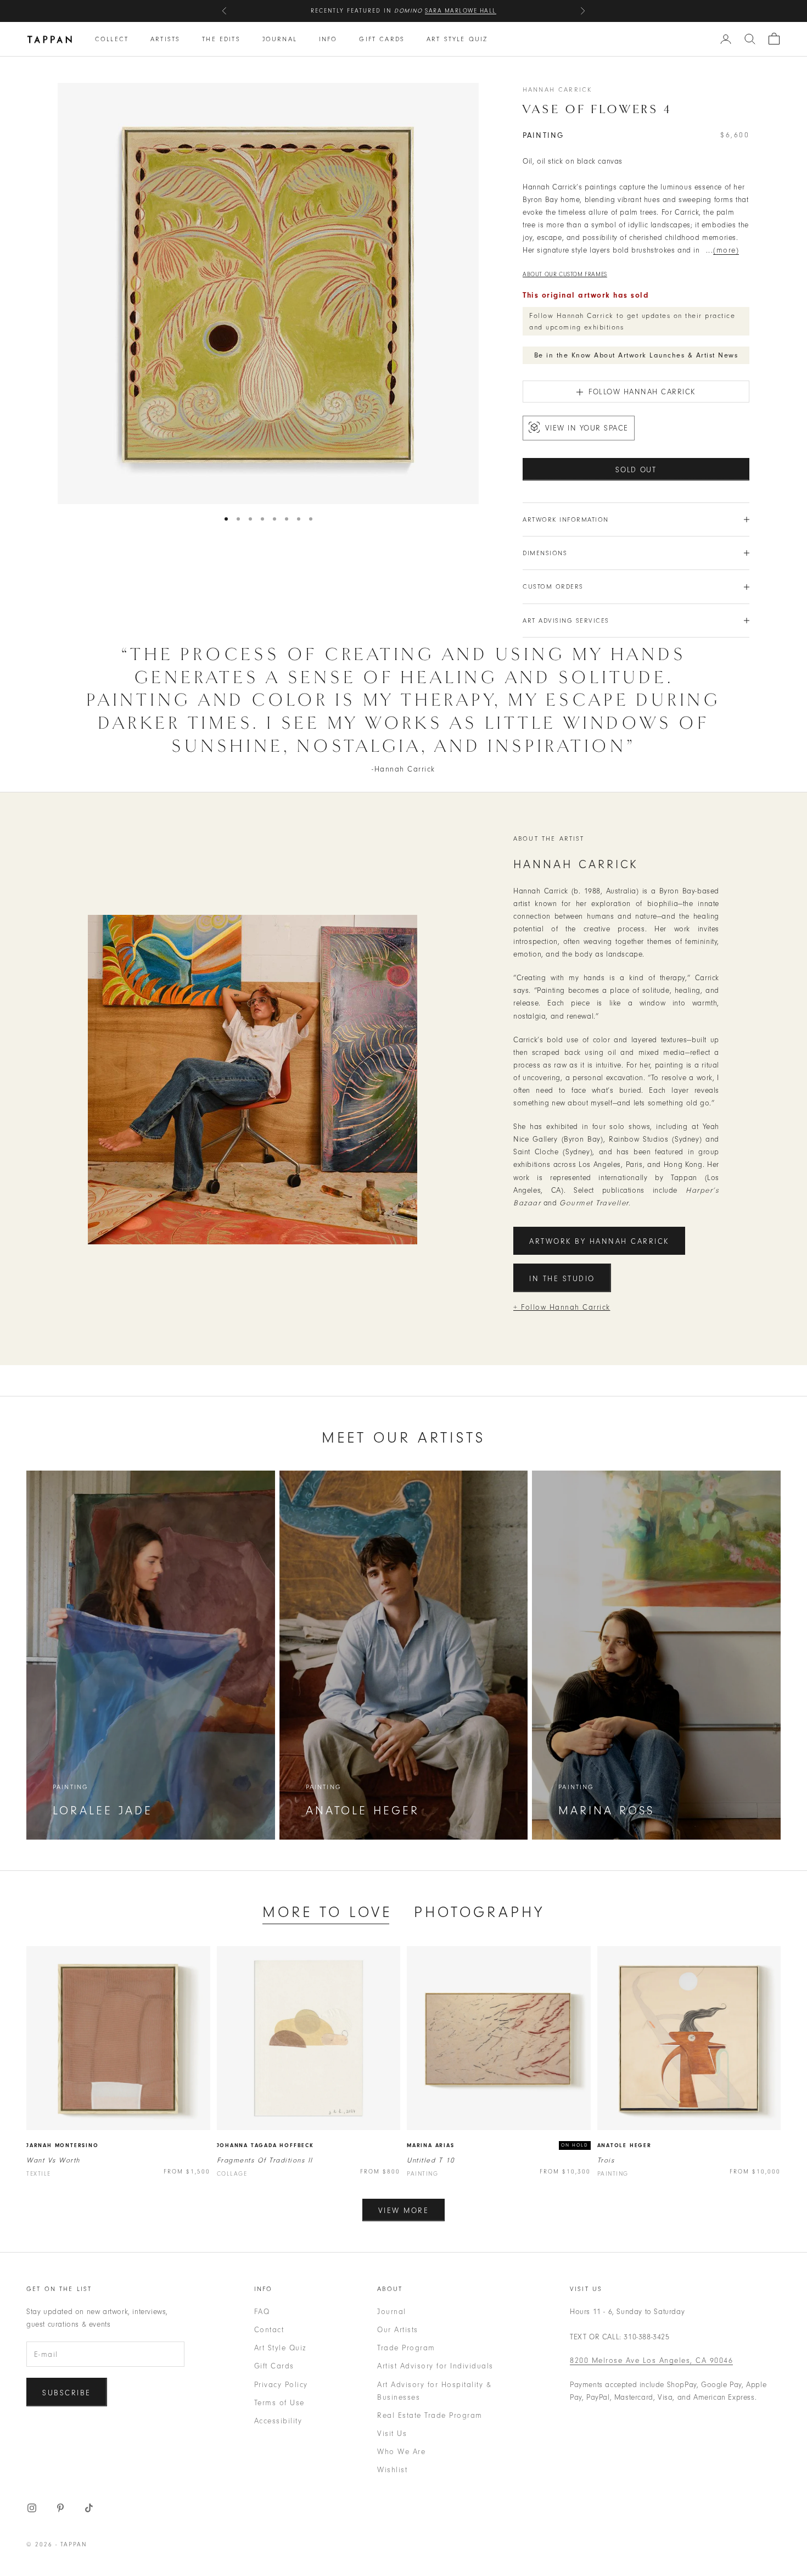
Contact (269, 2330)
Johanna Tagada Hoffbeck (265, 2145)
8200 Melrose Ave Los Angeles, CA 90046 (651, 2360)
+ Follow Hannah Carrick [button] (562, 1307)
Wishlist (392, 2470)
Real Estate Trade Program (430, 2415)
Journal (280, 39)
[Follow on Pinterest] (60, 2508)
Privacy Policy (281, 2385)
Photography (479, 1912)
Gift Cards (382, 39)
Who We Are (401, 2452)
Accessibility (278, 2421)
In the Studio (562, 1279)
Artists (165, 39)
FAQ (262, 2312)
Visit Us (392, 2433)
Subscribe (67, 2393)
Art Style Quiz (457, 39)
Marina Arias (431, 2145)
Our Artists (398, 2330)
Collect (112, 39)
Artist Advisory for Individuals (435, 2366)
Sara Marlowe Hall (461, 11)
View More (404, 2211)
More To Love (327, 1912)
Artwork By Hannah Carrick (599, 1241)
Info (328, 39)
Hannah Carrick (557, 90)
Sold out (636, 470)
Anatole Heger (624, 2145)
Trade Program (406, 2348)
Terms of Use (279, 2403)
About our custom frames (565, 274)
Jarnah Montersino (63, 2145)
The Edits (221, 39)
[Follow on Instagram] (32, 2508)
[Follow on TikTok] (89, 2508)
